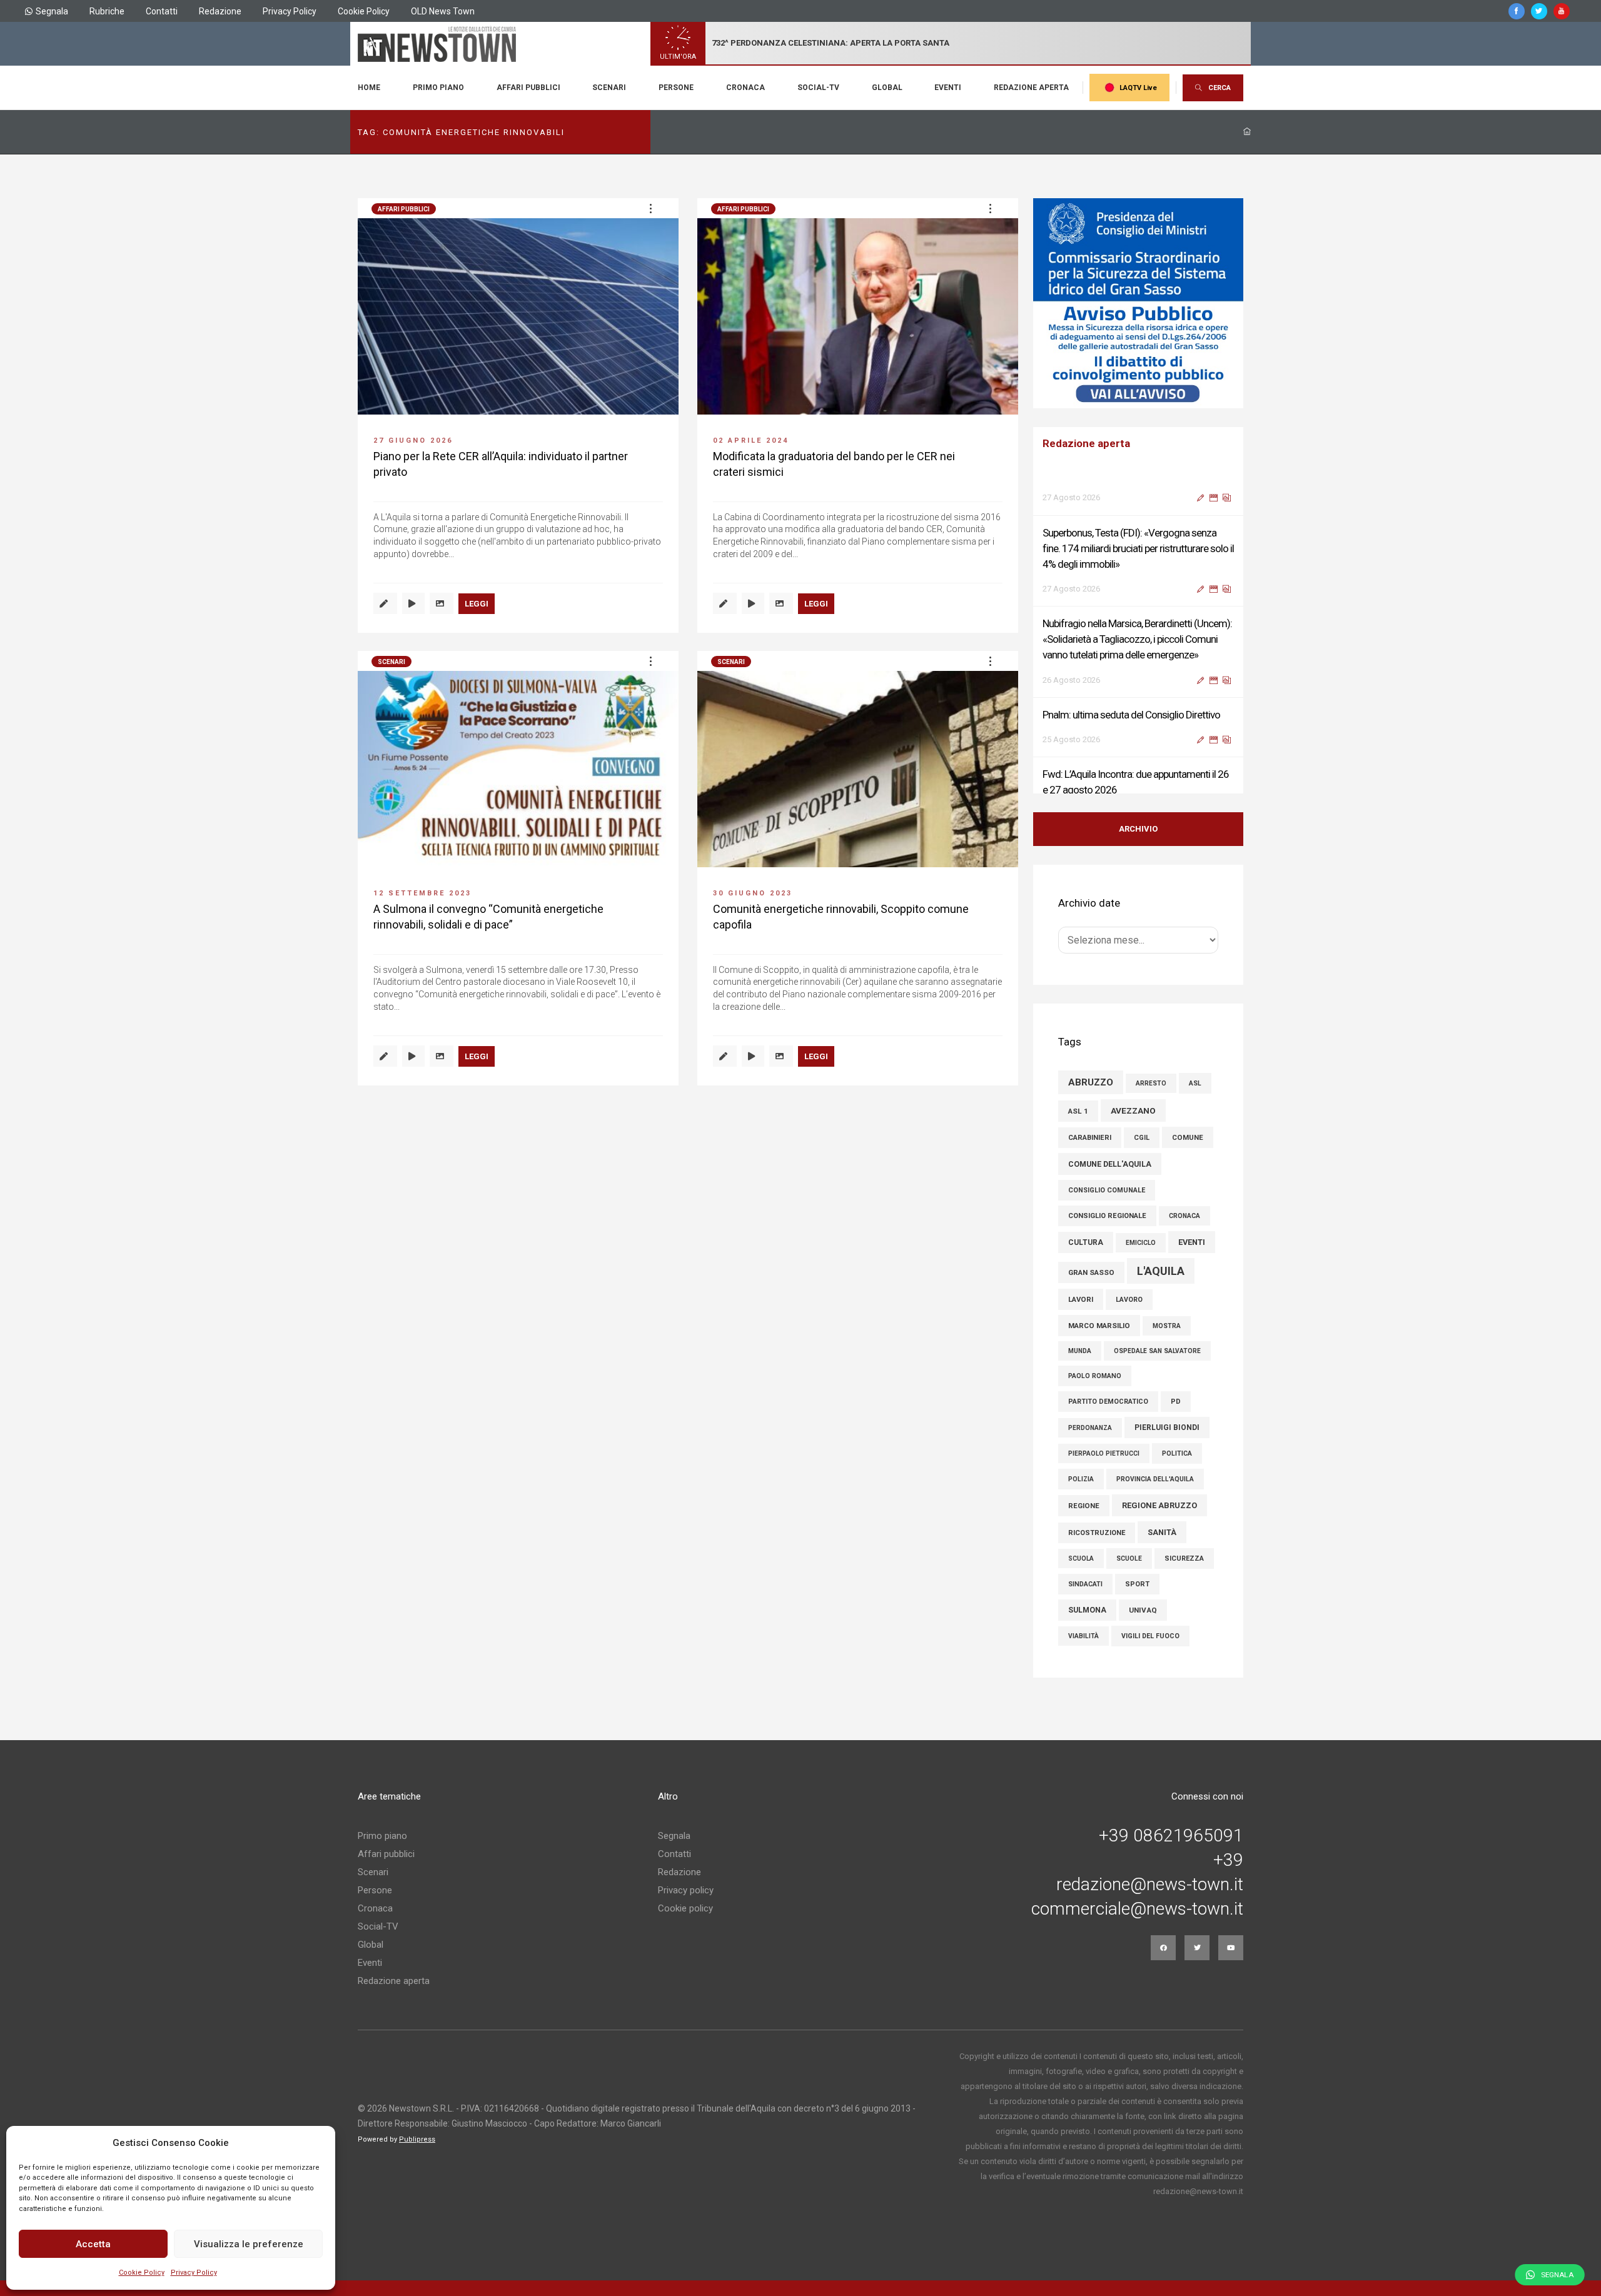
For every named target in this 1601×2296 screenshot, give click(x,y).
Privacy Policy (194, 2273)
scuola (1081, 1558)
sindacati (1085, 1584)
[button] (650, 208)
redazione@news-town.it (1150, 1885)
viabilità (1083, 1636)
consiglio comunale (1107, 1190)
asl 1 (1078, 1111)
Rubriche (107, 11)
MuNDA (1080, 1351)
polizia (1081, 1479)
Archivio (1138, 829)
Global (887, 88)
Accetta (93, 2244)
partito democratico (1108, 1402)
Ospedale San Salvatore (1157, 1351)
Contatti (162, 11)
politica (1177, 1453)
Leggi (477, 604)
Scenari (609, 88)
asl (1195, 1083)
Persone (676, 88)
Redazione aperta (1031, 88)
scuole (1129, 1558)
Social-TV (818, 88)
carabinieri (1090, 1138)
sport (1137, 1584)
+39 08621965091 (1171, 1836)
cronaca (1184, 1216)
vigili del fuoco (1150, 1636)
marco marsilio (1099, 1326)
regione (1084, 1506)
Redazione (220, 11)
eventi (1192, 1242)
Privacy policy (686, 1890)
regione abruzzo (1159, 1505)
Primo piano (438, 88)
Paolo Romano (1095, 1376)
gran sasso (1091, 1272)
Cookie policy (685, 1908)
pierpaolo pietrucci (1104, 1453)
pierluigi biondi (1167, 1427)
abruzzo (1091, 1082)
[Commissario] (1138, 303)
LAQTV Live (1138, 88)
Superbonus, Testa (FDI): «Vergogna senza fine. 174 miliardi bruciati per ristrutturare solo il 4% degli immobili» (1138, 509)
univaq (1143, 1610)
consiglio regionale (1107, 1216)
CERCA (1220, 88)
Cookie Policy (142, 2273)
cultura (1086, 1242)
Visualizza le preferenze (249, 2244)
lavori (1081, 1299)
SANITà (1162, 1532)
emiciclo (1141, 1243)
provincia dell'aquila (1155, 1479)
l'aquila (1161, 1271)
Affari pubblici (528, 88)
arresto (1151, 1083)
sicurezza (1184, 1558)
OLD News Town (443, 11)
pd (1176, 1402)
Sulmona (1087, 1610)
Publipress (417, 2139)
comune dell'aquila (1110, 1164)
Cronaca (745, 88)
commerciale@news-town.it (1137, 1909)
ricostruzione (1097, 1533)
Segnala (52, 11)
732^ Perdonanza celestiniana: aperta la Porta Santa (831, 43)
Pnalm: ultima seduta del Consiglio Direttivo (1131, 675)
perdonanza (1090, 1428)
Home (369, 88)
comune (1188, 1137)
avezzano (1133, 1110)
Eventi (948, 88)
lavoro (1129, 1300)
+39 (1228, 1860)
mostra (1167, 1326)
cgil (1142, 1138)
